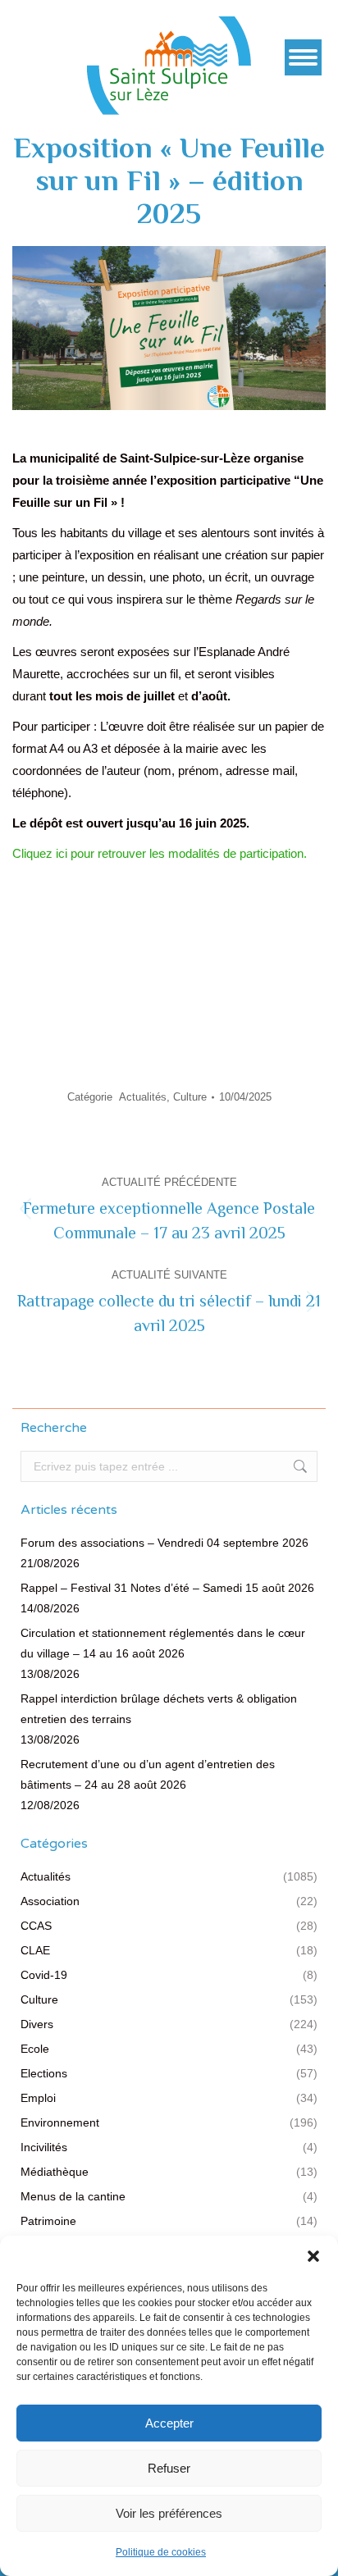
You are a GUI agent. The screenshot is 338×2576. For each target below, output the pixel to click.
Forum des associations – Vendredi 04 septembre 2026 (164, 1543)
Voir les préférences (169, 2513)
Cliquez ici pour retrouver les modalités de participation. (160, 853)
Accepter (169, 2423)
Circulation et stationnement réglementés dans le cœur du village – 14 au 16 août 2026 (163, 1643)
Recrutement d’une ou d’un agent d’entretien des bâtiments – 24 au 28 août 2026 (148, 1774)
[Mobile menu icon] (303, 57)
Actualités (143, 1097)
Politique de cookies (161, 2552)
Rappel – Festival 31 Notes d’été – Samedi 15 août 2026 (167, 1588)
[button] (313, 2256)
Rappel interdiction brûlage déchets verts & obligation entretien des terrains (159, 1709)
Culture (190, 1097)
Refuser (169, 2468)
